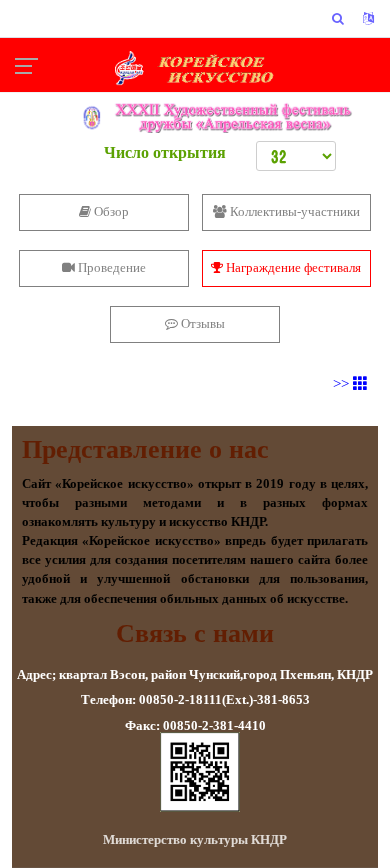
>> (343, 384)
